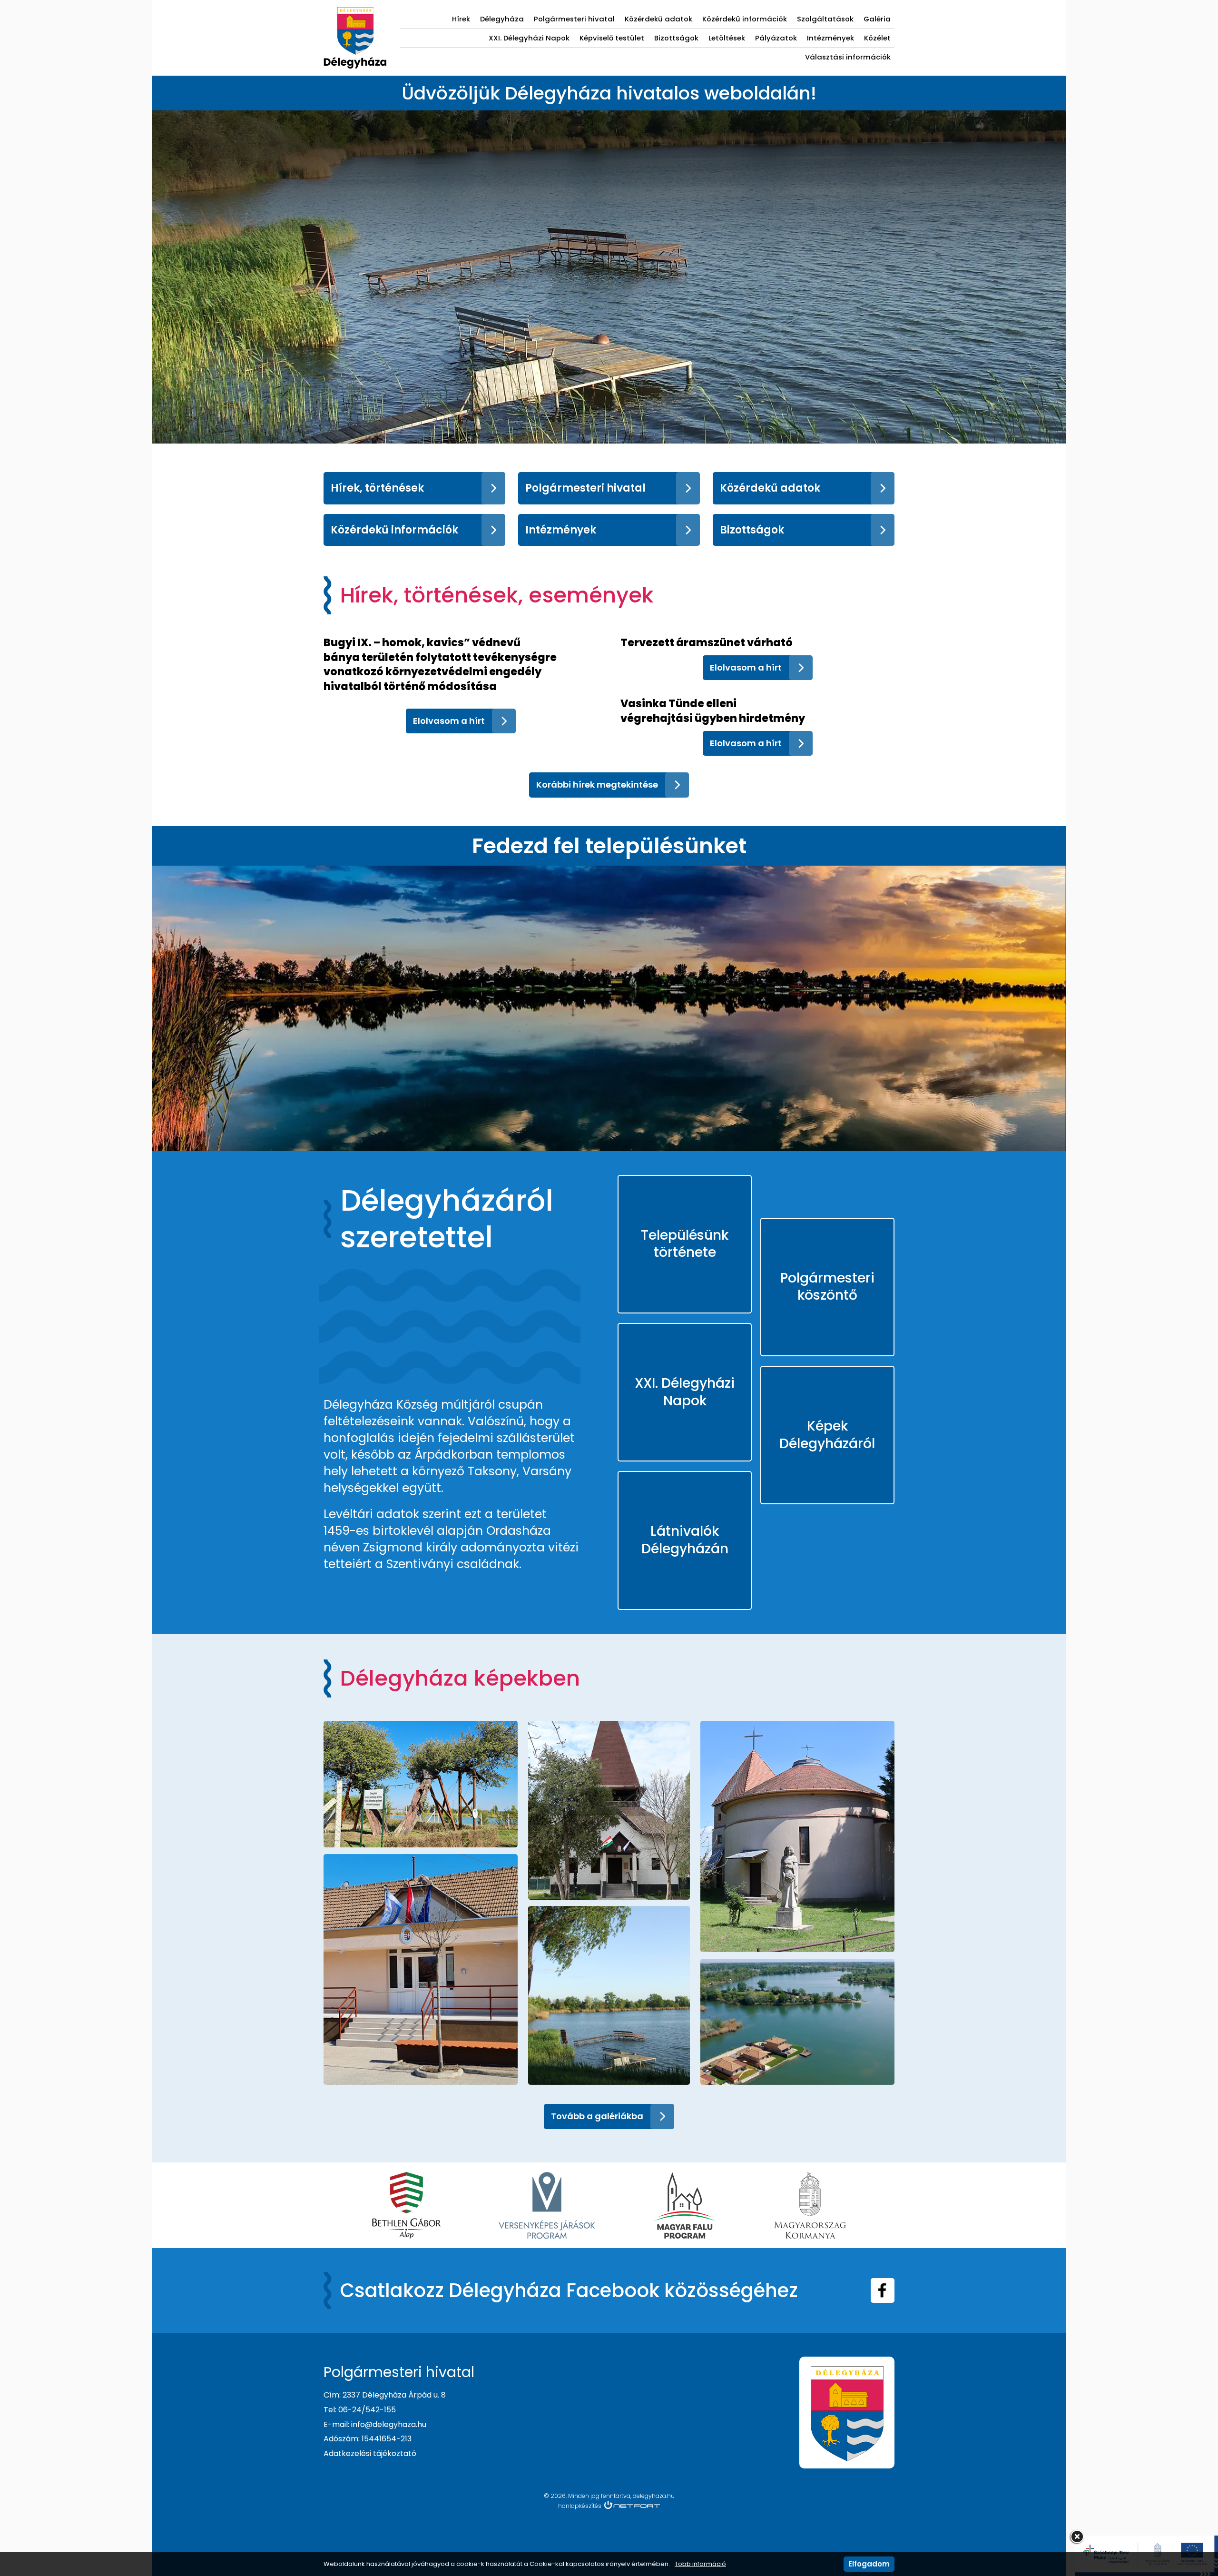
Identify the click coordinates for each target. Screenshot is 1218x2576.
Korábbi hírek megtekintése (597, 785)
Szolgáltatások (825, 19)
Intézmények (830, 38)
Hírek (461, 19)
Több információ (700, 2564)
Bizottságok (676, 38)
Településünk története (685, 1244)
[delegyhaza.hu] (355, 12)
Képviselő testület (612, 38)
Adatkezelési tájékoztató (370, 2453)
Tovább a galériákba (597, 2116)
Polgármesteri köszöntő (827, 1287)
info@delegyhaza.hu (389, 2424)
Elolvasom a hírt (449, 721)
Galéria (877, 19)
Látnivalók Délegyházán (685, 1540)
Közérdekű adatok (658, 19)
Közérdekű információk (745, 19)
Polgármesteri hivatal (574, 19)
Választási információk (848, 57)
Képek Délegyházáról (827, 1435)
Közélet (877, 38)
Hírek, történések (377, 488)
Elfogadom (869, 2564)
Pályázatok (776, 38)
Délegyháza (502, 19)
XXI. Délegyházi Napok (529, 38)
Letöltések (727, 38)
